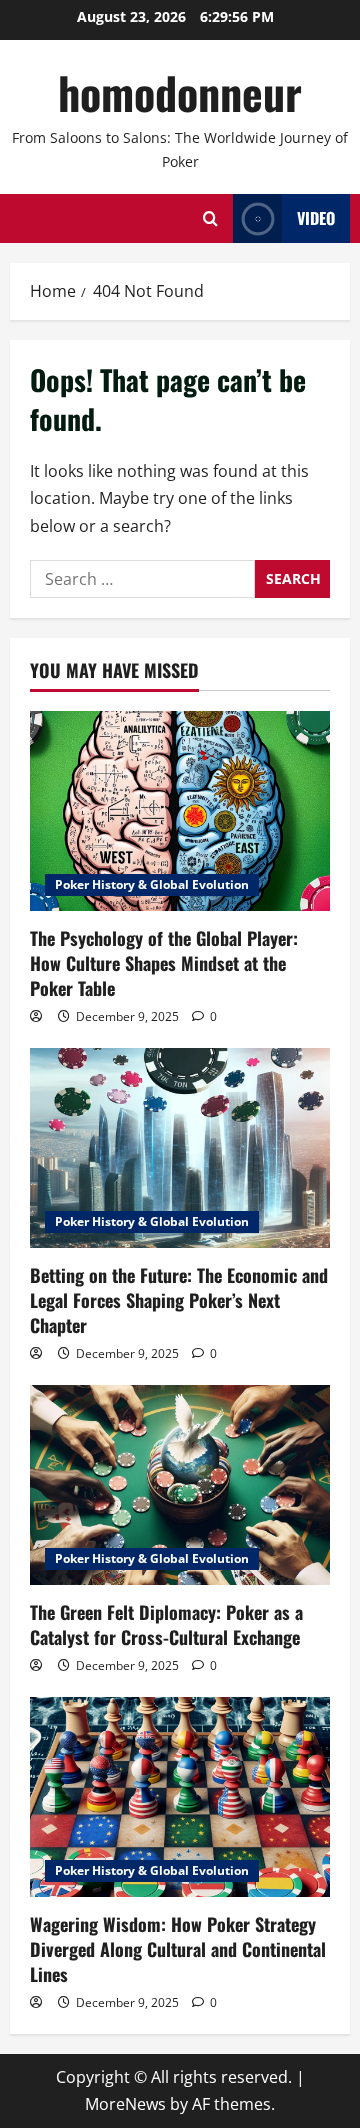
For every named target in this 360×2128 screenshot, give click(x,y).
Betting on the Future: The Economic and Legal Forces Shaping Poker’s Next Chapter (179, 1300)
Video (316, 218)
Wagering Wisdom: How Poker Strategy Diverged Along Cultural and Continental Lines (178, 1949)
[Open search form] (210, 218)
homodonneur (180, 92)
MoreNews (125, 2104)
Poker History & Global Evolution (152, 884)
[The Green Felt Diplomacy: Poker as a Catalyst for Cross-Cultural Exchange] (180, 1485)
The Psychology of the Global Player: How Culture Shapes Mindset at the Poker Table (164, 963)
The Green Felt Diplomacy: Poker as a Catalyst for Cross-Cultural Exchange (166, 1624)
